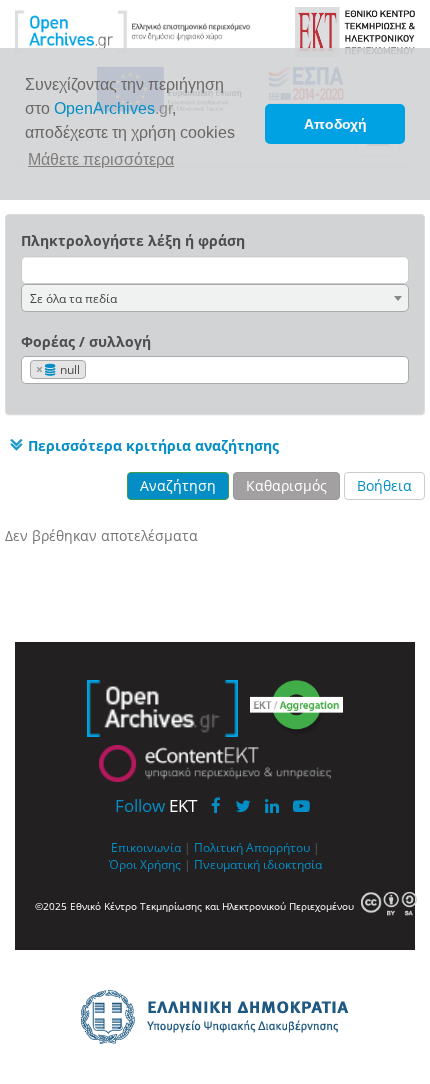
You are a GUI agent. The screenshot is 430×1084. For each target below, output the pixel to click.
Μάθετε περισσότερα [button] (101, 159)
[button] (142, 445)
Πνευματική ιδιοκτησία (258, 864)
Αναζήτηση (178, 485)
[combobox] (215, 298)
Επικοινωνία (146, 847)
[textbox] (95, 370)
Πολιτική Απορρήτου (252, 847)
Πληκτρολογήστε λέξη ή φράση (133, 240)
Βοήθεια (384, 485)
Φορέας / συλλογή (86, 341)
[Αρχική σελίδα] (133, 30)
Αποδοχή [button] (335, 124)
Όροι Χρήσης (145, 864)
